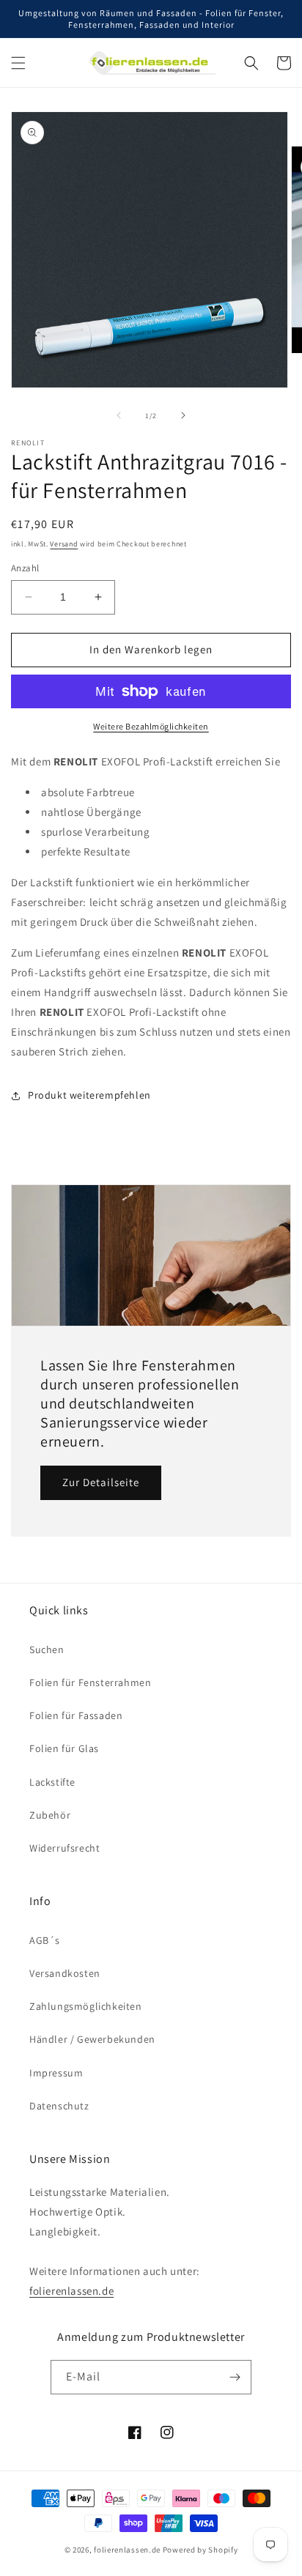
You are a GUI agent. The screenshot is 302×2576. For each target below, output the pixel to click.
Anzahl (25, 568)
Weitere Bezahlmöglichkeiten (151, 726)
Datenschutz (59, 2106)
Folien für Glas (64, 1748)
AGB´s (45, 1940)
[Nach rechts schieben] (183, 415)
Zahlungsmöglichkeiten (86, 2006)
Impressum (56, 2073)
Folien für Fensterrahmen (90, 1682)
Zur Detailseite (101, 1482)
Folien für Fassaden (76, 1715)
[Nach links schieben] (119, 415)
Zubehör (50, 1815)
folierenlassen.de (71, 2291)
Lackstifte (52, 1782)
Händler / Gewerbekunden (92, 2039)
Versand (64, 544)
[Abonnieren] (235, 2377)
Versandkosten (65, 1973)
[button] (18, 63)
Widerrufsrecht (65, 1848)
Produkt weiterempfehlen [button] (89, 1095)
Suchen (47, 1649)
